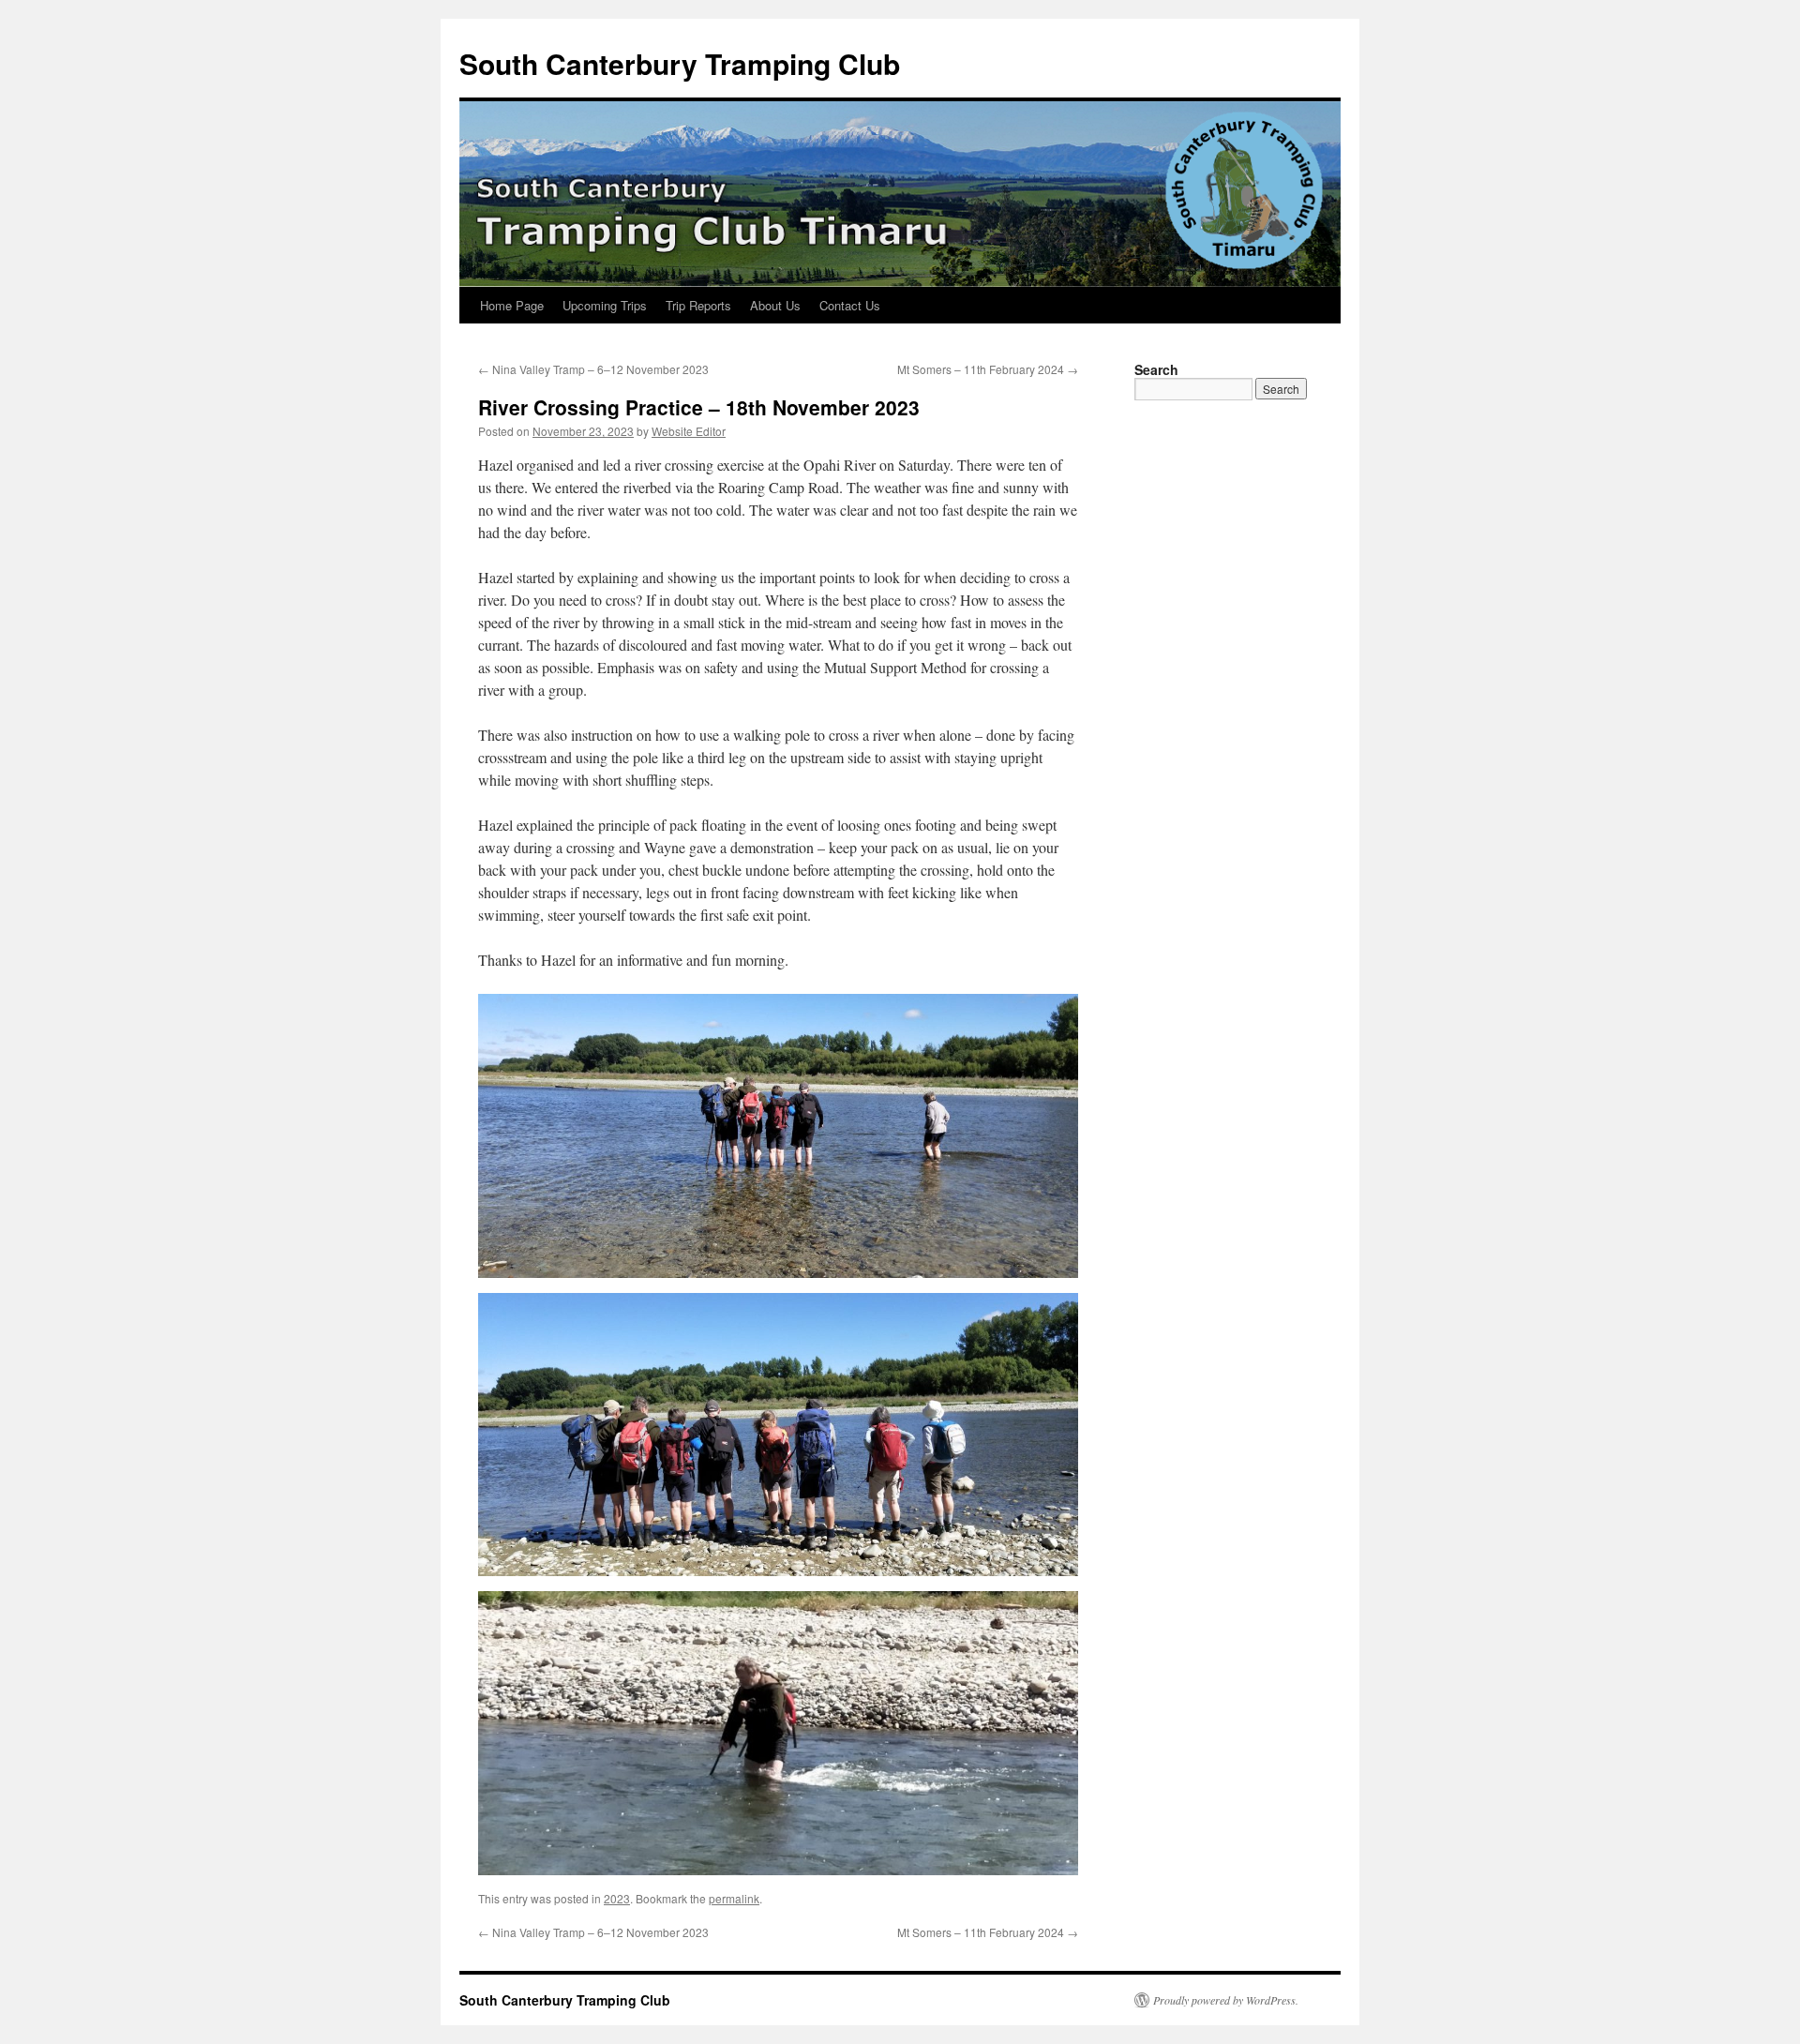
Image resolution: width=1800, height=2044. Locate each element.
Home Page (512, 305)
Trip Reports (698, 305)
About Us (775, 305)
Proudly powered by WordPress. (1226, 2000)
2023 (617, 1898)
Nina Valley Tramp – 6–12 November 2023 (593, 369)
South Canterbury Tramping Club (680, 63)
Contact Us (850, 305)
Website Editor (689, 431)
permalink (734, 1898)
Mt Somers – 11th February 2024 (988, 369)
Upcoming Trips (605, 305)
